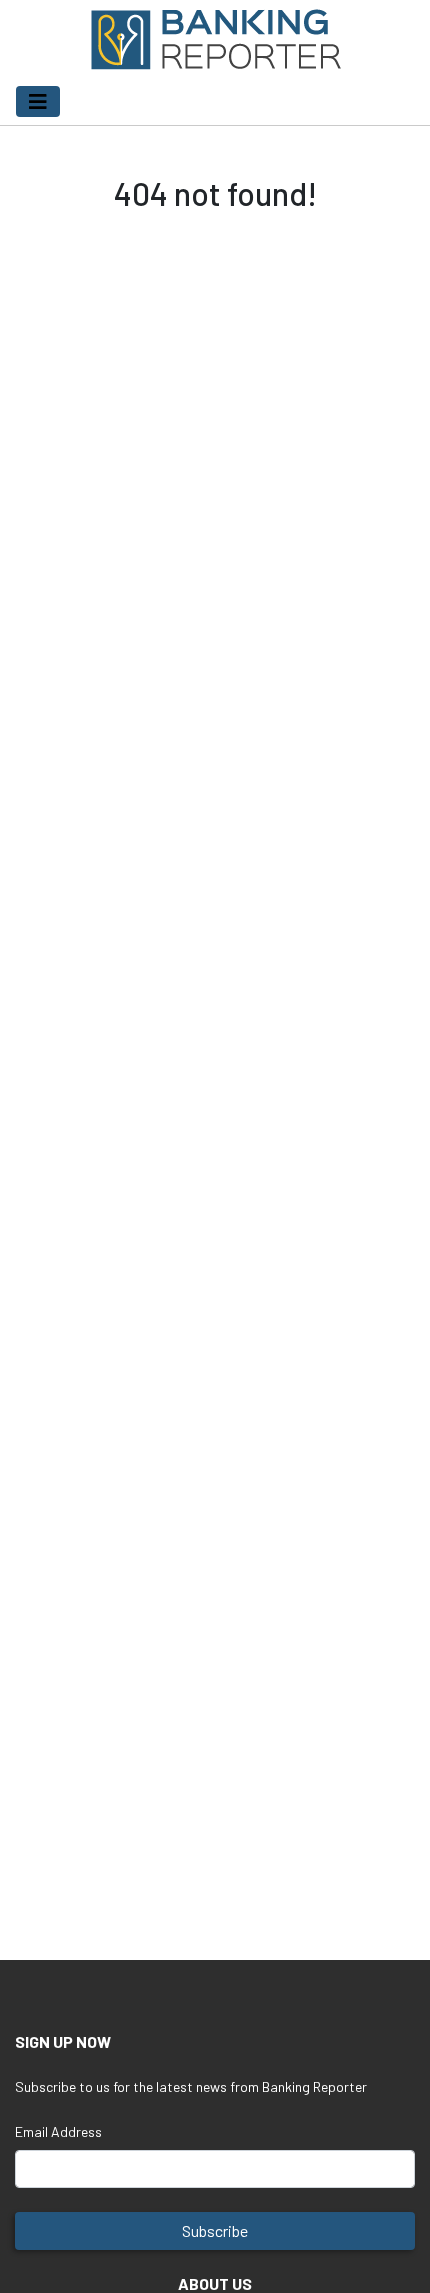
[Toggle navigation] (38, 101)
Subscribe (215, 2230)
